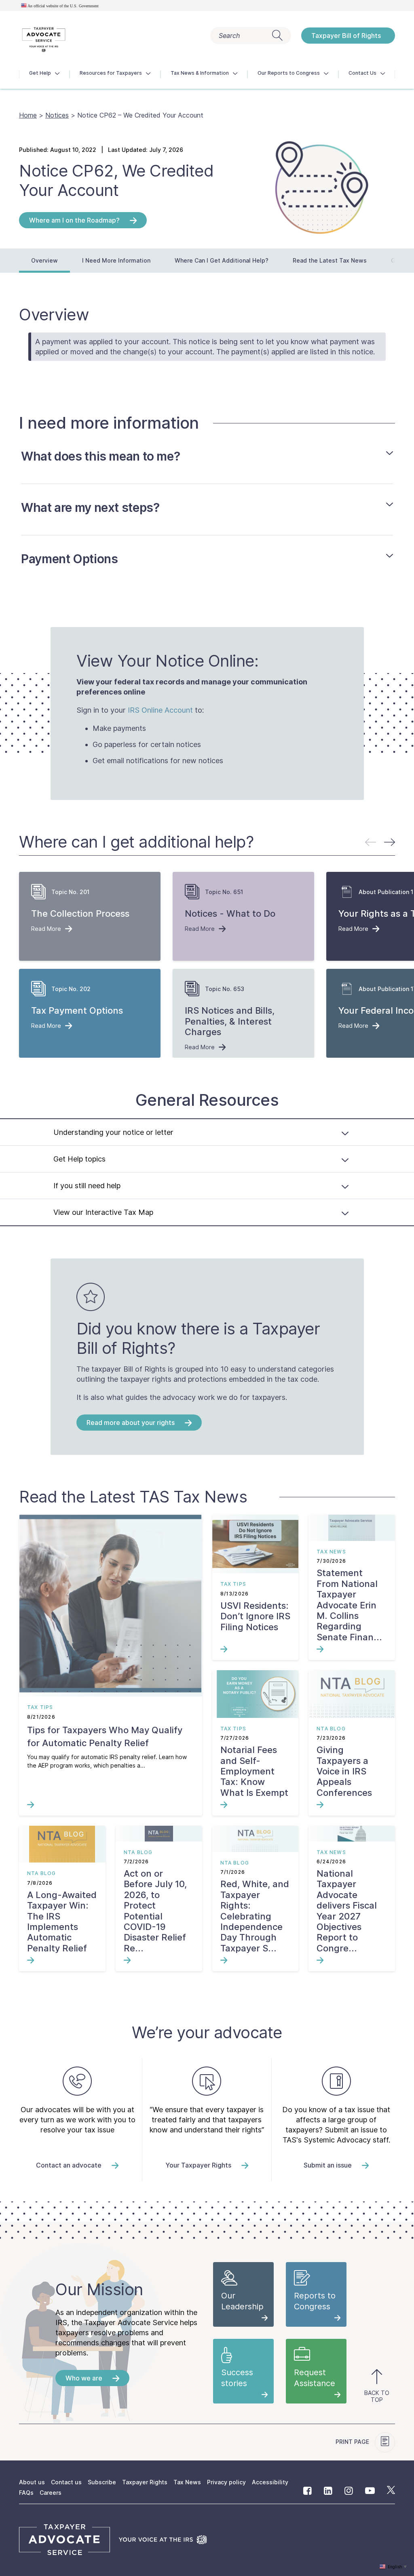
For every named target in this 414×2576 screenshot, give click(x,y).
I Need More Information (116, 260)
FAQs (26, 2493)
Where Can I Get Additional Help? (222, 260)
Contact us (66, 2482)
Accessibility (270, 2482)
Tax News (187, 2482)
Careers (51, 2493)
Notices (57, 115)
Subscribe (102, 2482)
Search (229, 36)
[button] (390, 842)
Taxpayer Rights (145, 2482)
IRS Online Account (160, 710)
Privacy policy (226, 2482)
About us (32, 2482)
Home (28, 115)
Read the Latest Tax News (330, 260)
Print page (353, 2442)
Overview (44, 260)
